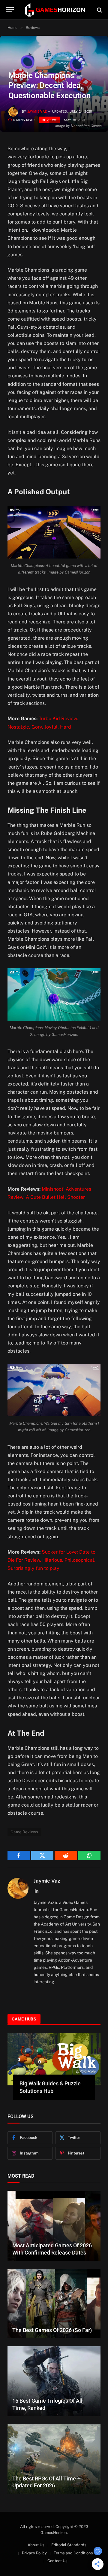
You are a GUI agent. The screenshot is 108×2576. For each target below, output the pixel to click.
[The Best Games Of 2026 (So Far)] (54, 2304)
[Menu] (10, 10)
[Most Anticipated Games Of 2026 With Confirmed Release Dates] (54, 2226)
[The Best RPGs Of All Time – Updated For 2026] (54, 2459)
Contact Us (57, 2561)
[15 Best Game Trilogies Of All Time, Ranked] (54, 2381)
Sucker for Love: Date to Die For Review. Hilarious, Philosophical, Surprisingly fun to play (51, 1560)
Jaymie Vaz (37, 112)
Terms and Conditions (73, 2553)
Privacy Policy (34, 2553)
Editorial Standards (69, 2545)
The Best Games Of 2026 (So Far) (52, 2330)
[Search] (99, 10)
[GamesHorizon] (55, 10)
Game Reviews (24, 1832)
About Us (36, 2545)
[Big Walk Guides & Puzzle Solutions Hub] (54, 2059)
